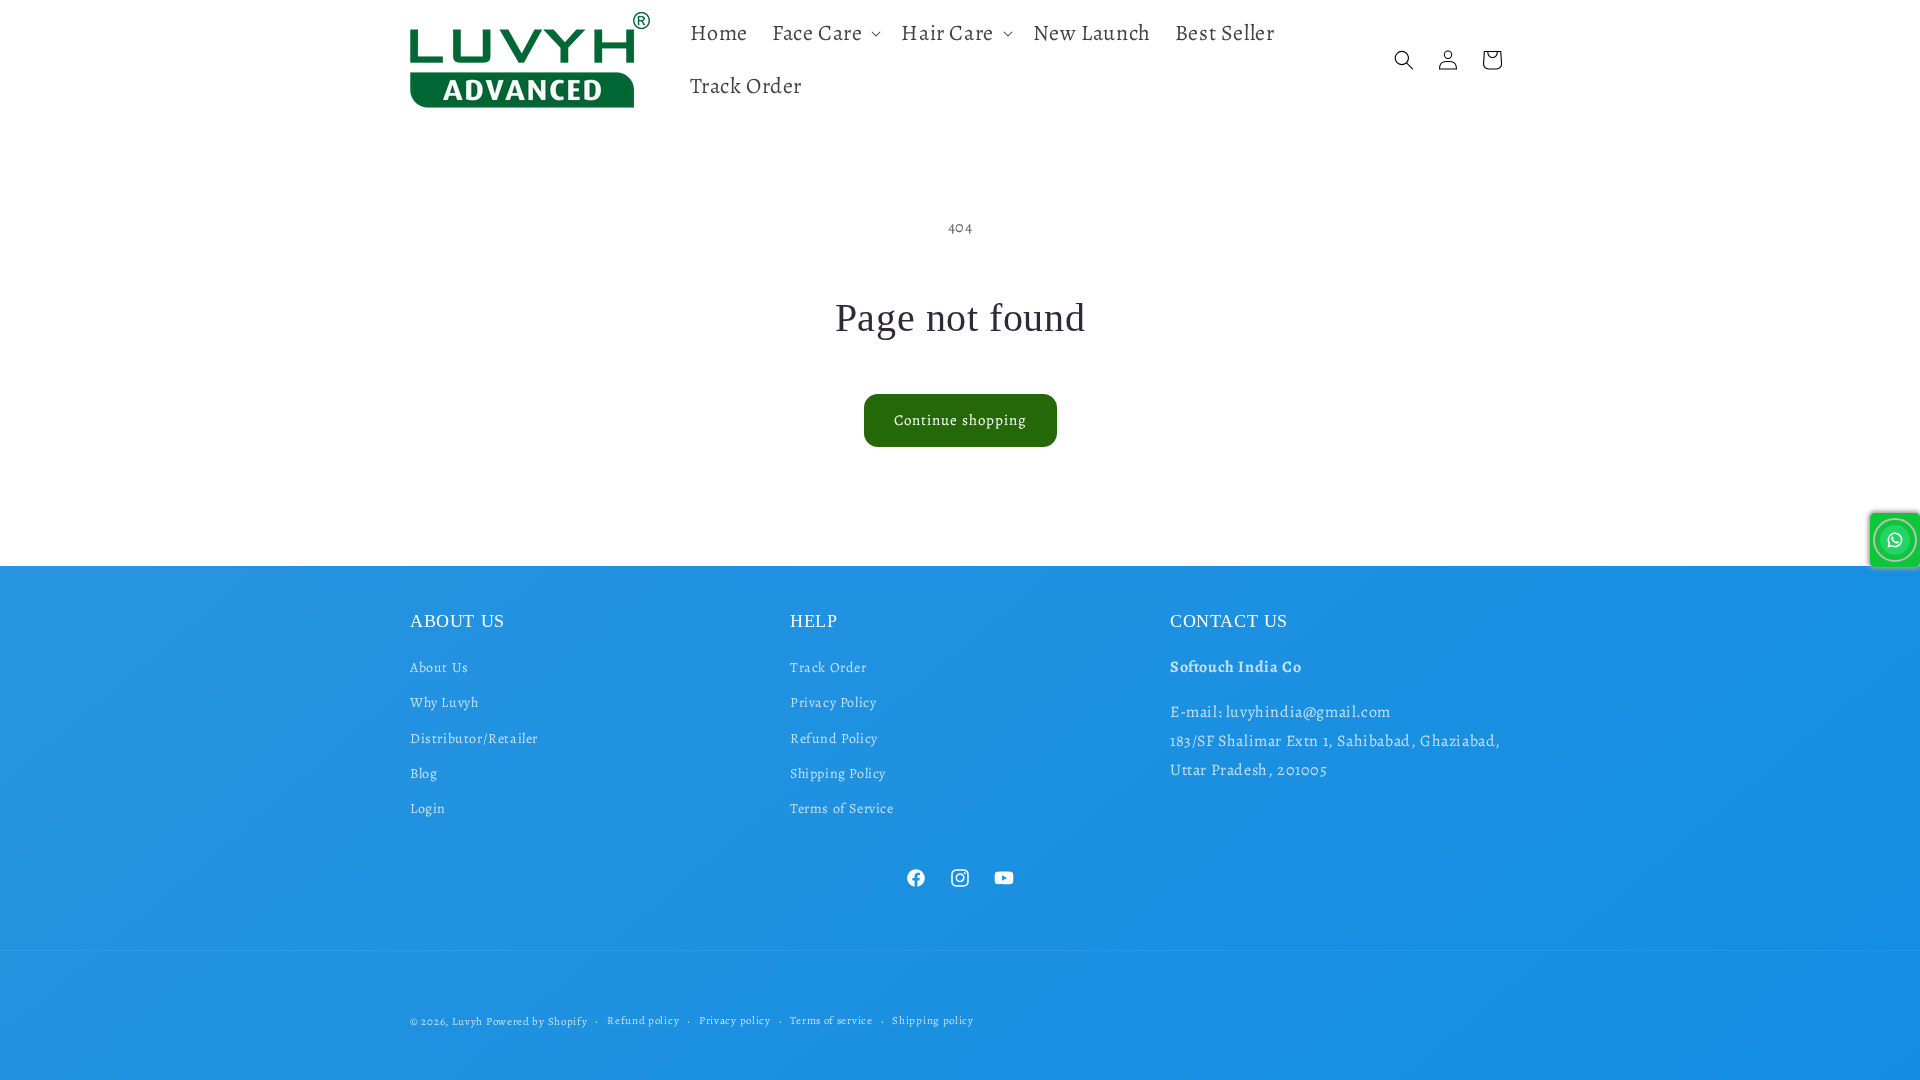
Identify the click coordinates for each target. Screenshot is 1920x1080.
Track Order (828, 667)
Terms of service (831, 1020)
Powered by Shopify (537, 1021)
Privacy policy (735, 1020)
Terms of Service (842, 808)
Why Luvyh (444, 703)
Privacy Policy (833, 703)
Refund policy (643, 1020)
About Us (439, 667)
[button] (824, 33)
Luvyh (468, 1021)
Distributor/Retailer (474, 738)
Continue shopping (960, 420)
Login (428, 808)
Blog (423, 773)
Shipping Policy (838, 773)
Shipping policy (933, 1020)
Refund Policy (834, 738)
